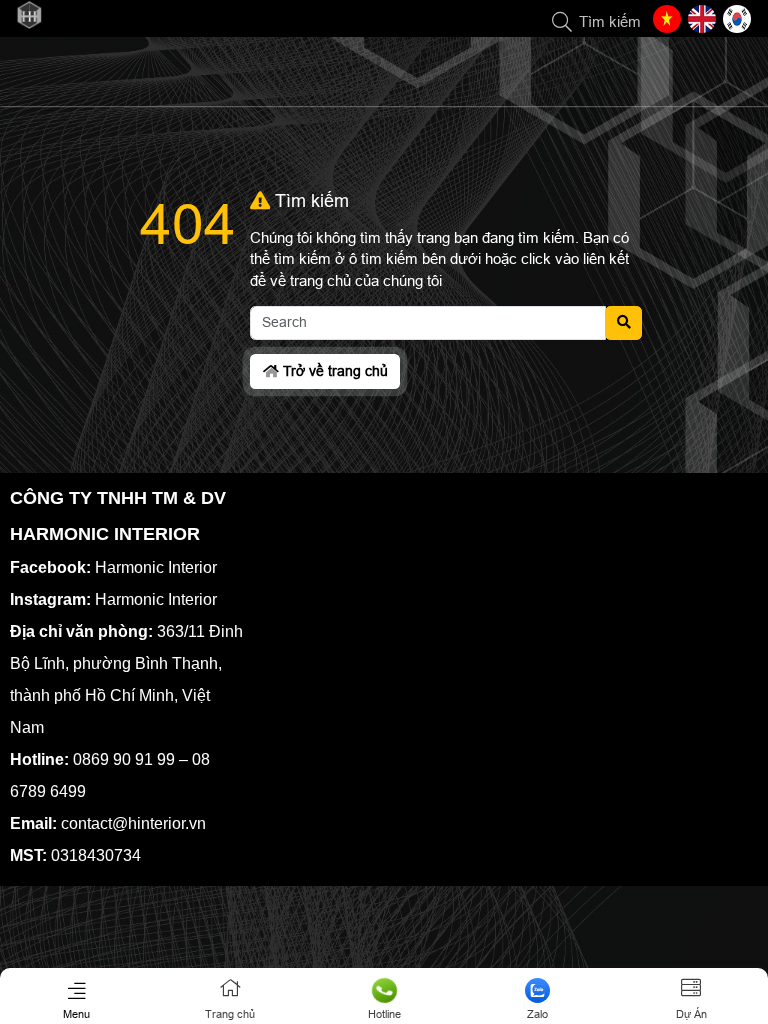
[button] (563, 22)
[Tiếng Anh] (702, 19)
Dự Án (691, 1014)
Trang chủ (230, 1014)
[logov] (29, 24)
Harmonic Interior (156, 567)
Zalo (537, 1014)
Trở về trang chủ (333, 371)
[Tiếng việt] (667, 19)
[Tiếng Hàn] (737, 19)
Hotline (384, 1014)
